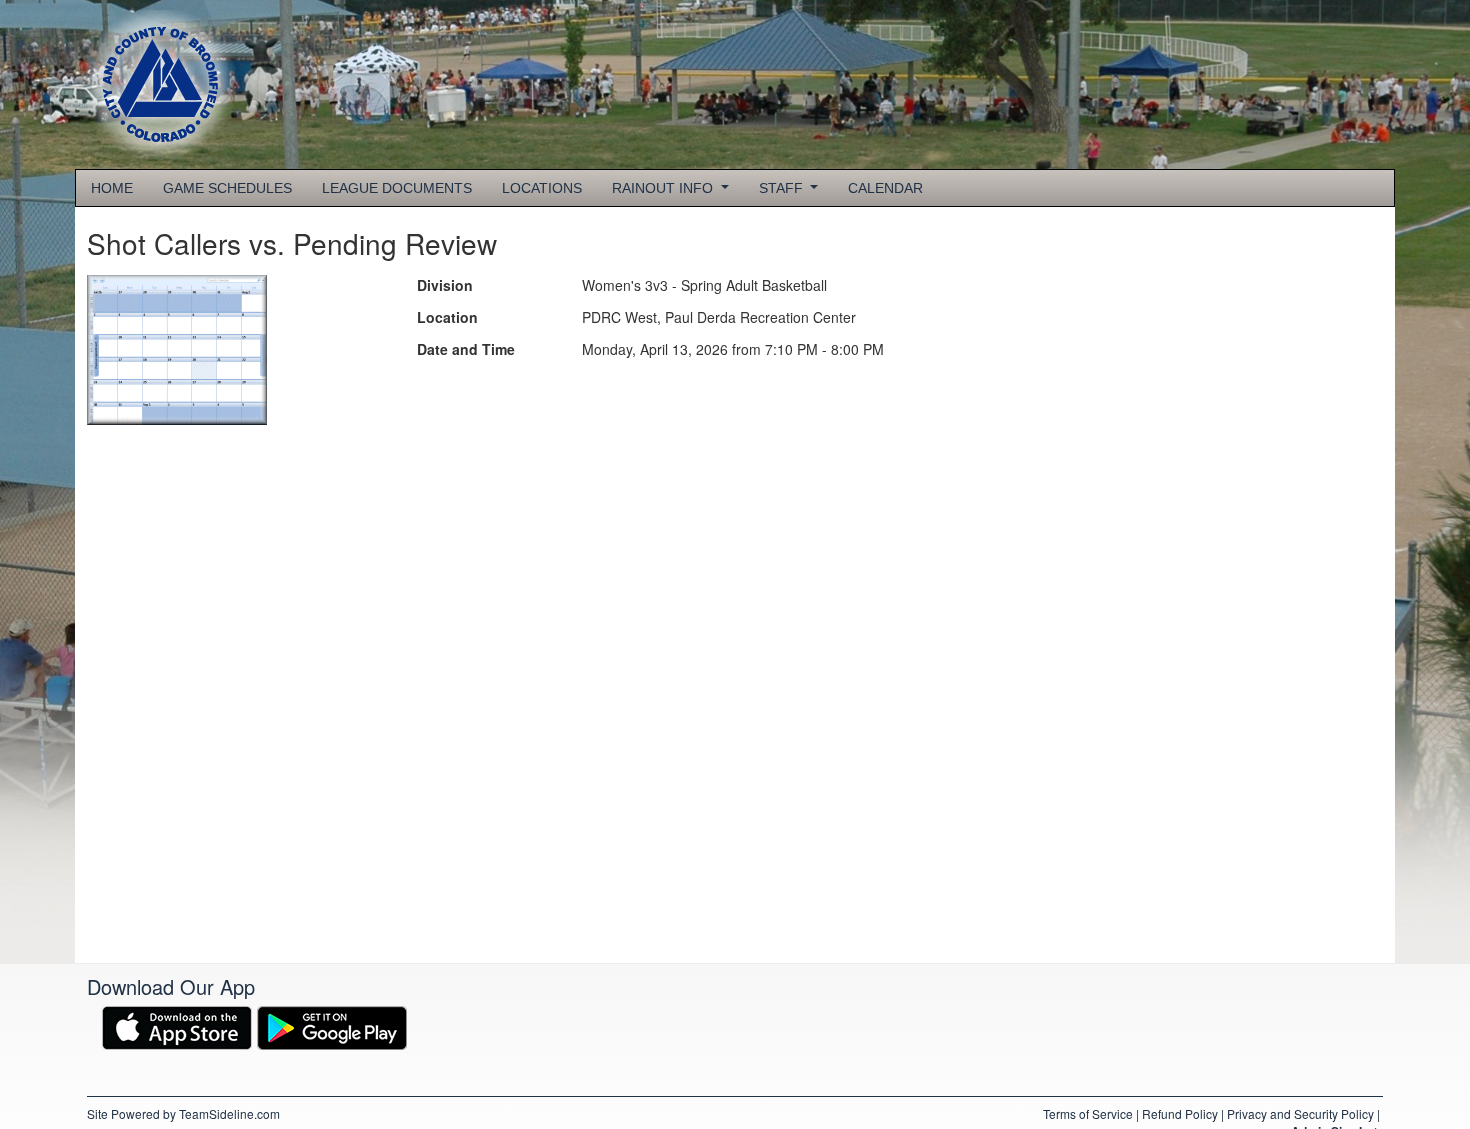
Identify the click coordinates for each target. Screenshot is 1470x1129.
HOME (112, 188)
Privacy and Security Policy (1300, 1113)
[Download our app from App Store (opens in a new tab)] (177, 1026)
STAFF (783, 188)
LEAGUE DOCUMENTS (397, 188)
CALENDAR (885, 188)
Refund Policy (1180, 1113)
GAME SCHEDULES (227, 188)
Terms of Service (1088, 1113)
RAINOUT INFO (664, 188)
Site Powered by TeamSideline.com (183, 1113)
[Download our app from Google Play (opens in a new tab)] (332, 1026)
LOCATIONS (542, 188)
